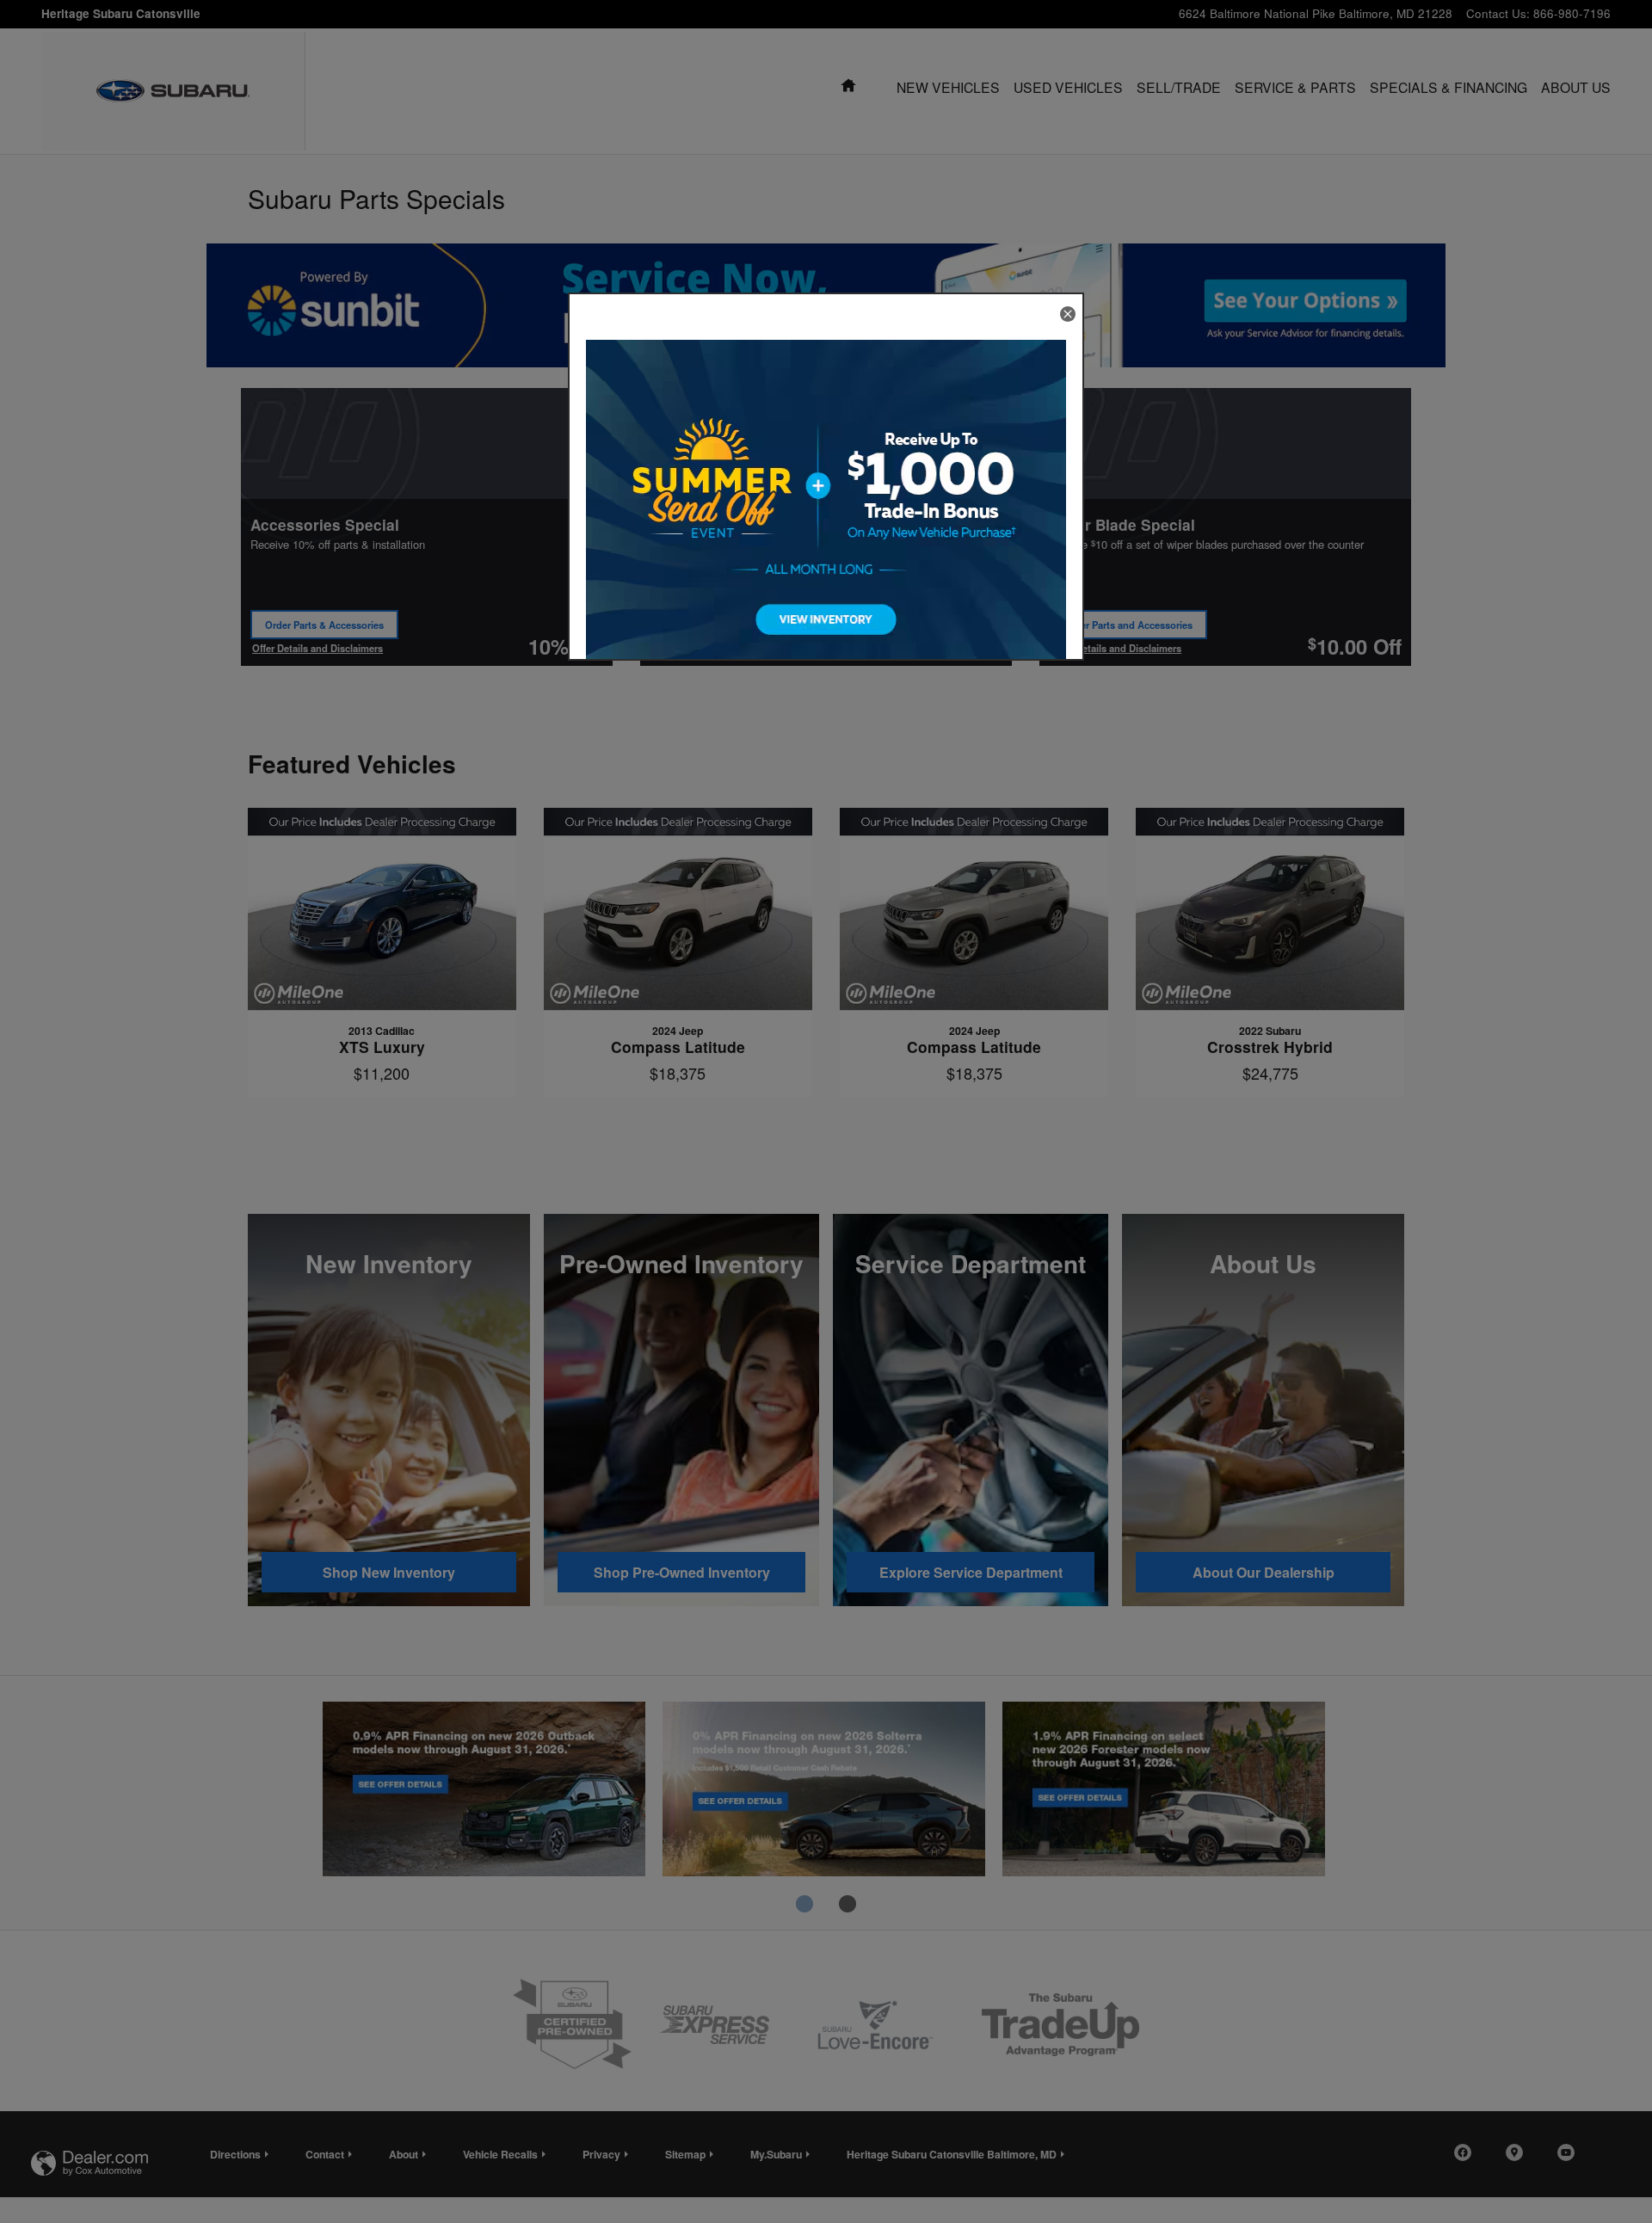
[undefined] (826, 512)
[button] (1068, 314)
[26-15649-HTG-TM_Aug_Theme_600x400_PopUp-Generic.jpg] (826, 512)
